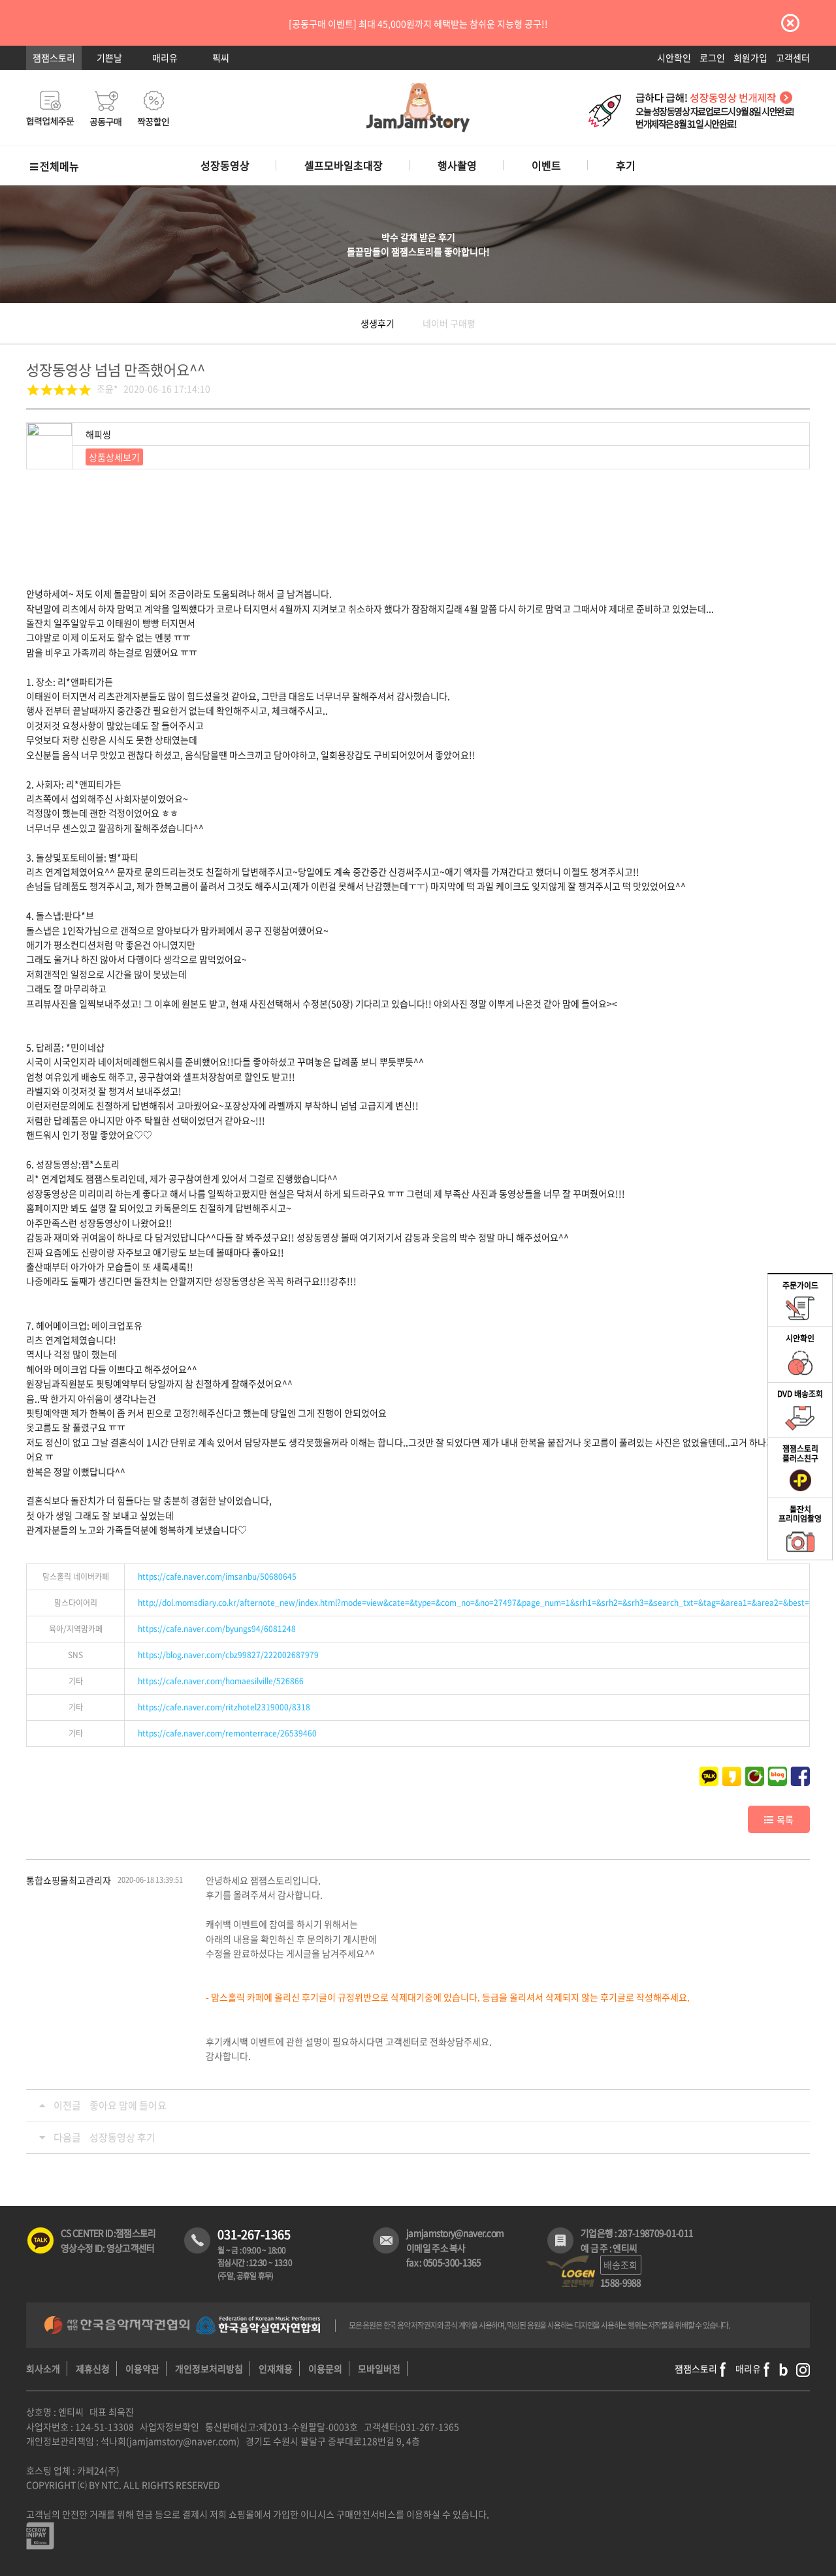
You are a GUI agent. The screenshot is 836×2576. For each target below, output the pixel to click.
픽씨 (221, 57)
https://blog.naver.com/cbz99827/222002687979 (228, 1655)
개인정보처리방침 (209, 2368)
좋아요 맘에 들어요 (128, 2105)
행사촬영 (457, 165)
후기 (626, 165)
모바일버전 (379, 2368)
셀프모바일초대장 (344, 165)
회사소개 (43, 2368)
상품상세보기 (114, 457)
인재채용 (276, 2368)
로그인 (712, 57)
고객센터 (793, 57)
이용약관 (142, 2368)
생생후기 (378, 323)
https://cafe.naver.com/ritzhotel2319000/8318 (224, 1707)
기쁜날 (109, 57)
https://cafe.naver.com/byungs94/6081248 (217, 1629)
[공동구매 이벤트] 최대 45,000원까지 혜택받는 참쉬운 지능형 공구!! (418, 24)
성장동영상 (225, 165)
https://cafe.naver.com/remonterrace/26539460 (227, 1733)
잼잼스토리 (54, 57)
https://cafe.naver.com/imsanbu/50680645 (217, 1577)
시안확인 (674, 57)
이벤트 (546, 165)
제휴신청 (93, 2368)
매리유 (165, 57)
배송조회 (620, 2265)
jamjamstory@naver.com (455, 2233)
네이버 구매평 (449, 323)
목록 (785, 1819)
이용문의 (325, 2368)
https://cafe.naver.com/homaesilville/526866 (221, 1681)
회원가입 (750, 57)
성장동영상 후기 (122, 2137)
